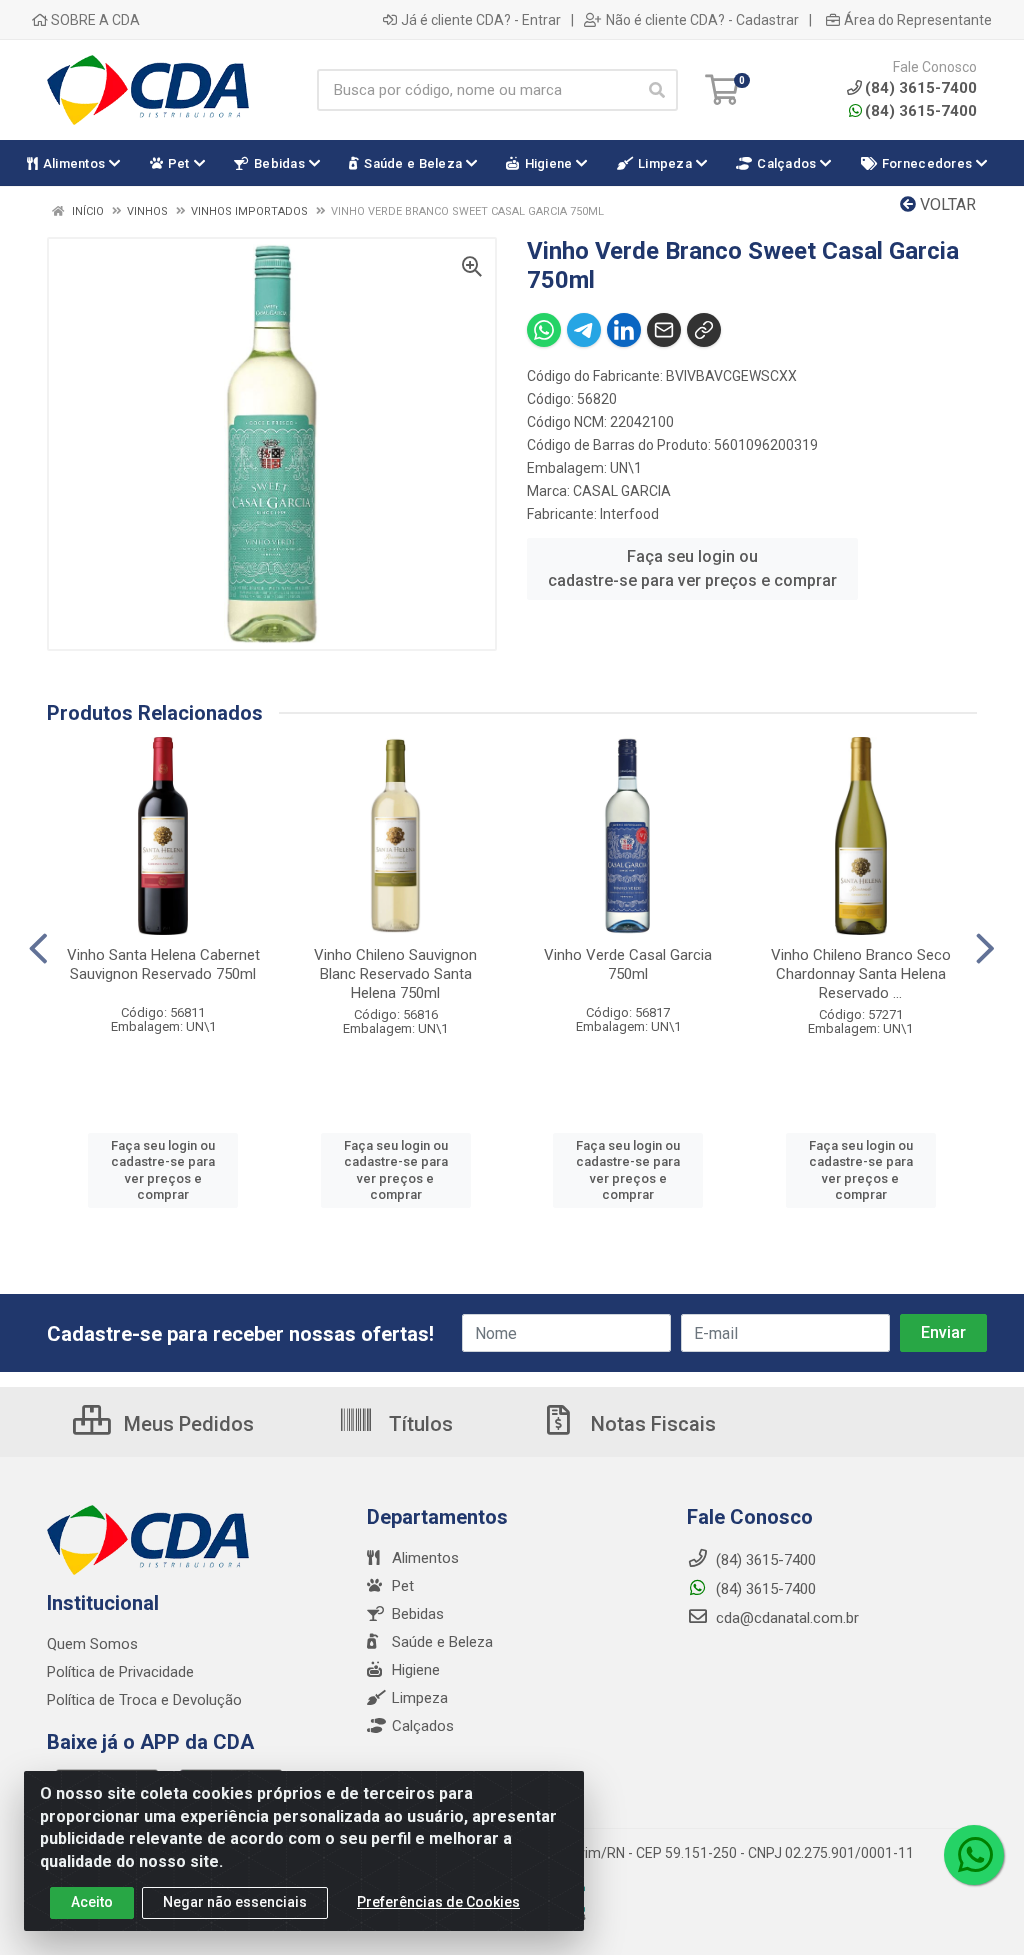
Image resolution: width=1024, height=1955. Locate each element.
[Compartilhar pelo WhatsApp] (544, 330)
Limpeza (420, 1698)
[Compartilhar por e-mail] (664, 330)
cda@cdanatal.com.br (785, 1618)
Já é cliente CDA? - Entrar (481, 20)
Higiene (416, 1670)
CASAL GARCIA (622, 491)
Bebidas (418, 1614)
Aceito (92, 1902)
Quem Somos (92, 1644)
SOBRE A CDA (94, 20)
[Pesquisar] (657, 90)
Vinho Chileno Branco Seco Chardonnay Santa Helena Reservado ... (861, 974)
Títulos (418, 1424)
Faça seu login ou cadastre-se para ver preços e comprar (692, 568)
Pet (403, 1586)
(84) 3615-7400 (921, 111)
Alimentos (425, 1558)
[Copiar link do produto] (704, 330)
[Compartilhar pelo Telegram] (584, 330)
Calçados (423, 1726)
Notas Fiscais (651, 1424)
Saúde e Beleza (442, 1642)
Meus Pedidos (186, 1424)
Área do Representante (918, 20)
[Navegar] (38, 949)
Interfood (629, 514)
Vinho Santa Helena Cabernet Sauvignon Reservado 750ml (163, 964)
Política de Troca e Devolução (144, 1700)
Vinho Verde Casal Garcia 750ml (628, 964)
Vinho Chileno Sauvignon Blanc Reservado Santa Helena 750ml (395, 974)
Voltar (946, 204)
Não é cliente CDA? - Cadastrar (702, 20)
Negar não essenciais (235, 1902)
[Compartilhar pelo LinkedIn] (624, 330)
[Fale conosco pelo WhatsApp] (974, 1855)
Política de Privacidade (120, 1672)
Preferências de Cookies (438, 1902)
